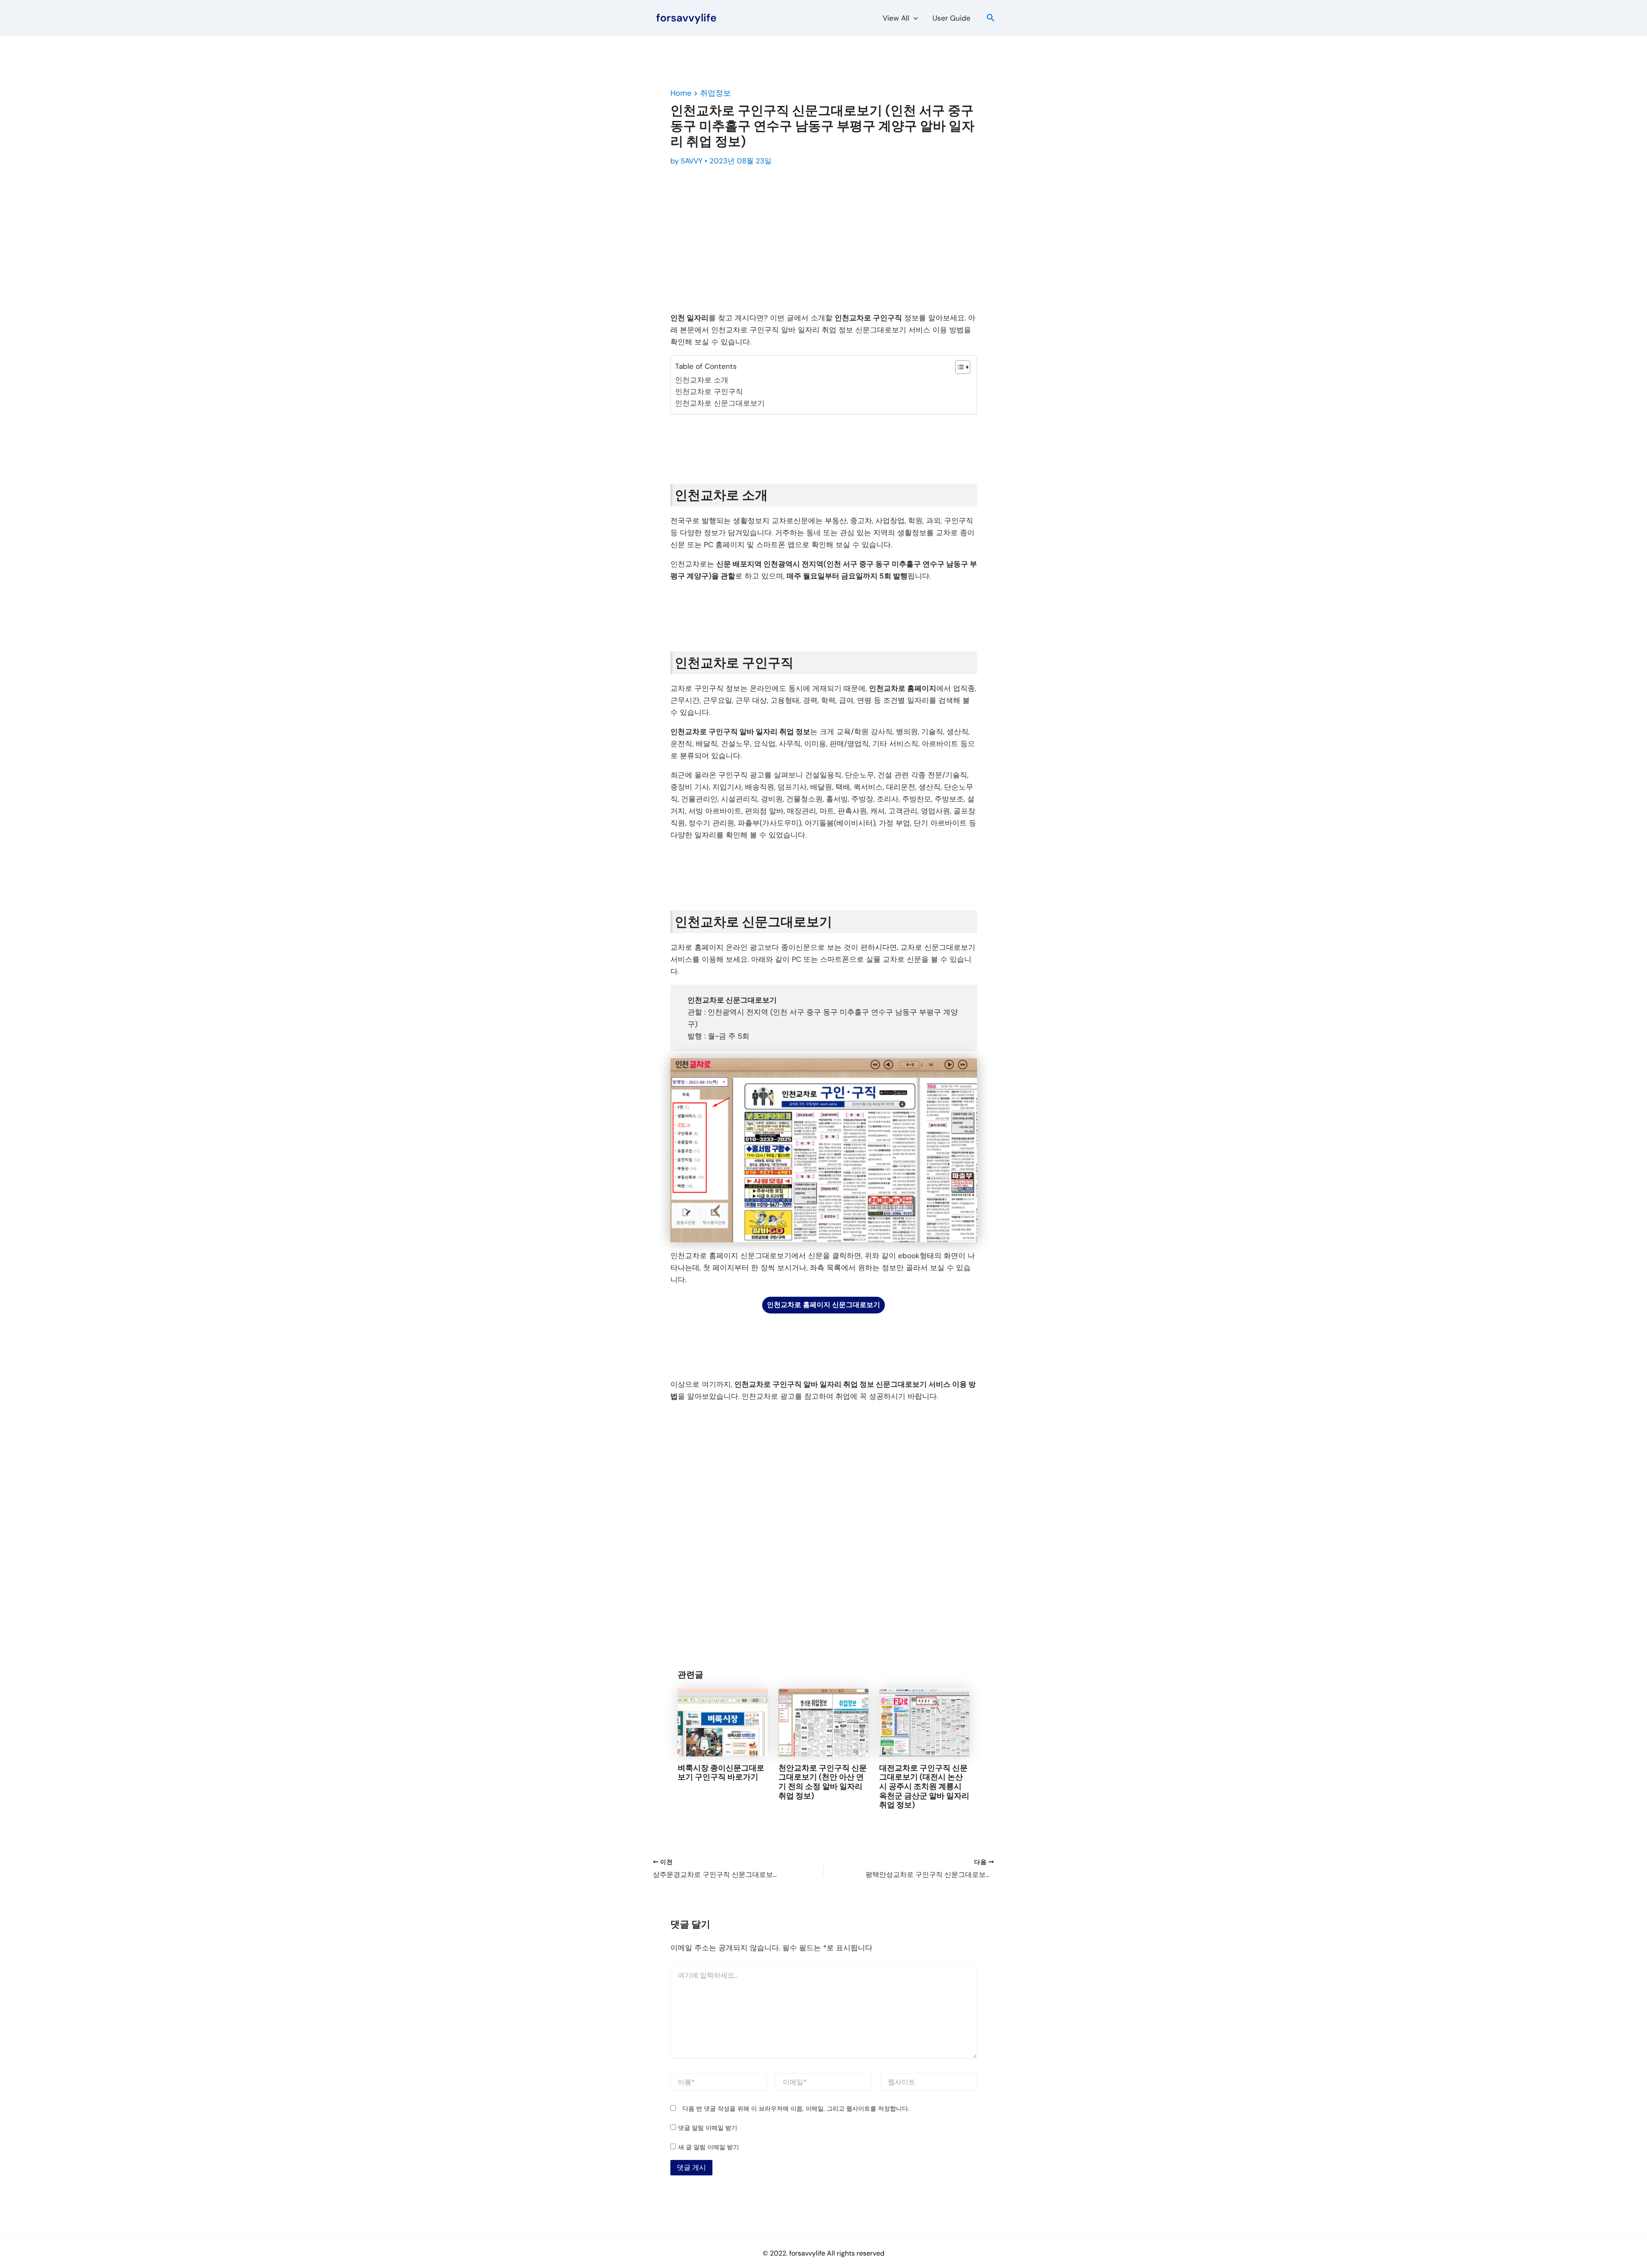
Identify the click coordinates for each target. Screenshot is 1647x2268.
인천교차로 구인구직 (709, 392)
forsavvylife (686, 18)
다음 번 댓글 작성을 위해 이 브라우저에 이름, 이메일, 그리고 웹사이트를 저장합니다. (796, 2108)
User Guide (952, 18)
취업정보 (715, 93)
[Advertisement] (824, 241)
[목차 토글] (958, 367)
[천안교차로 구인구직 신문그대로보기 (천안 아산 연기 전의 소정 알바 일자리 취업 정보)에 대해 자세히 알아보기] (823, 1722)
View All (896, 18)
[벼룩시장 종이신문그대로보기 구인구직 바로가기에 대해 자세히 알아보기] (723, 1722)
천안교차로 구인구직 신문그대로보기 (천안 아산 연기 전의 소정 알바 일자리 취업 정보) (823, 1782)
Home (681, 93)
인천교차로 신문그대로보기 (720, 403)
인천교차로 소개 (702, 380)
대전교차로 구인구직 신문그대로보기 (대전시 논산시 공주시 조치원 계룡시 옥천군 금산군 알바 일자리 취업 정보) (924, 1786)
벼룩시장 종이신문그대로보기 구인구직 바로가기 (721, 1773)
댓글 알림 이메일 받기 (708, 2128)
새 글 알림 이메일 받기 (709, 2147)
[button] (914, 18)
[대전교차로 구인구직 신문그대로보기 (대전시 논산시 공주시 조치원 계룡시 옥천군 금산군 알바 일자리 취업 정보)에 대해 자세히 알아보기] (924, 1722)
